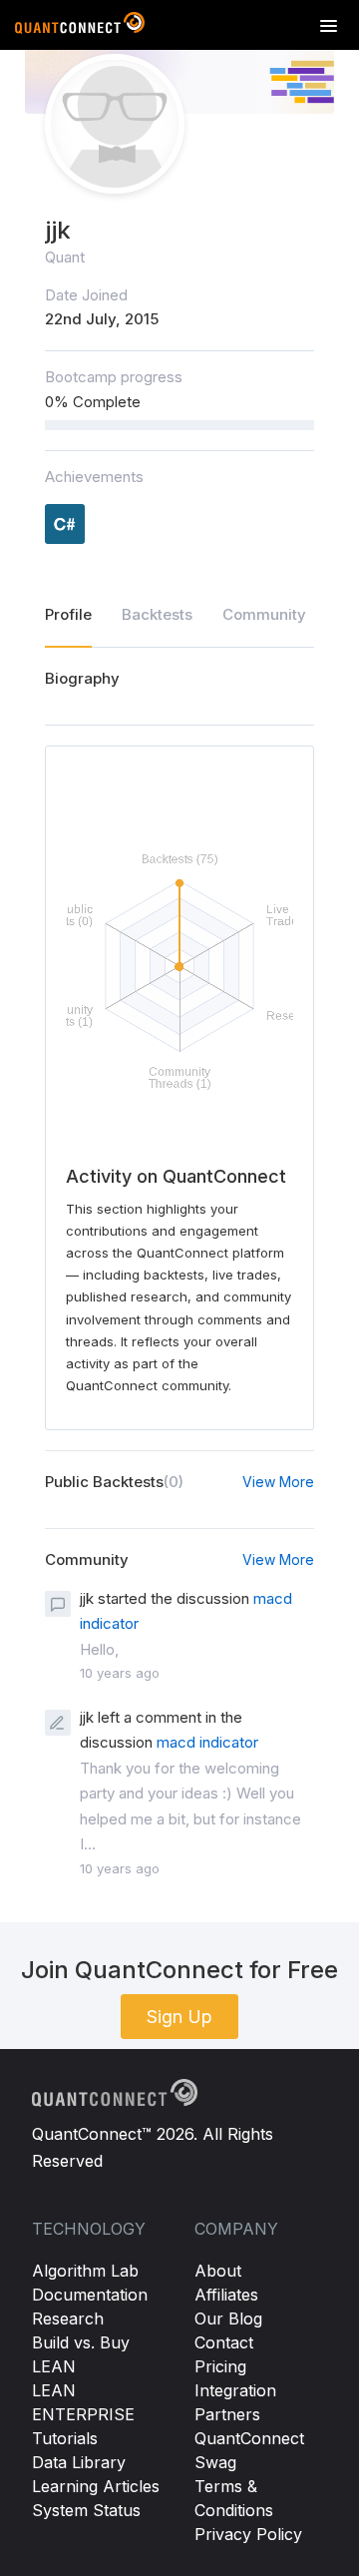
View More (278, 1482)
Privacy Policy (248, 2534)
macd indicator (207, 1742)
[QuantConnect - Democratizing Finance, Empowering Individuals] (80, 27)
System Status (86, 2510)
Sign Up (179, 2017)
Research (68, 2318)
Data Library (79, 2462)
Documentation (90, 2295)
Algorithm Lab (85, 2271)
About (218, 2271)
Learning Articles (96, 2486)
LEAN (54, 2366)
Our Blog (228, 2318)
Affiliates (226, 2295)
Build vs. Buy (81, 2342)
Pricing (220, 2366)
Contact (224, 2342)
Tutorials (65, 2438)
